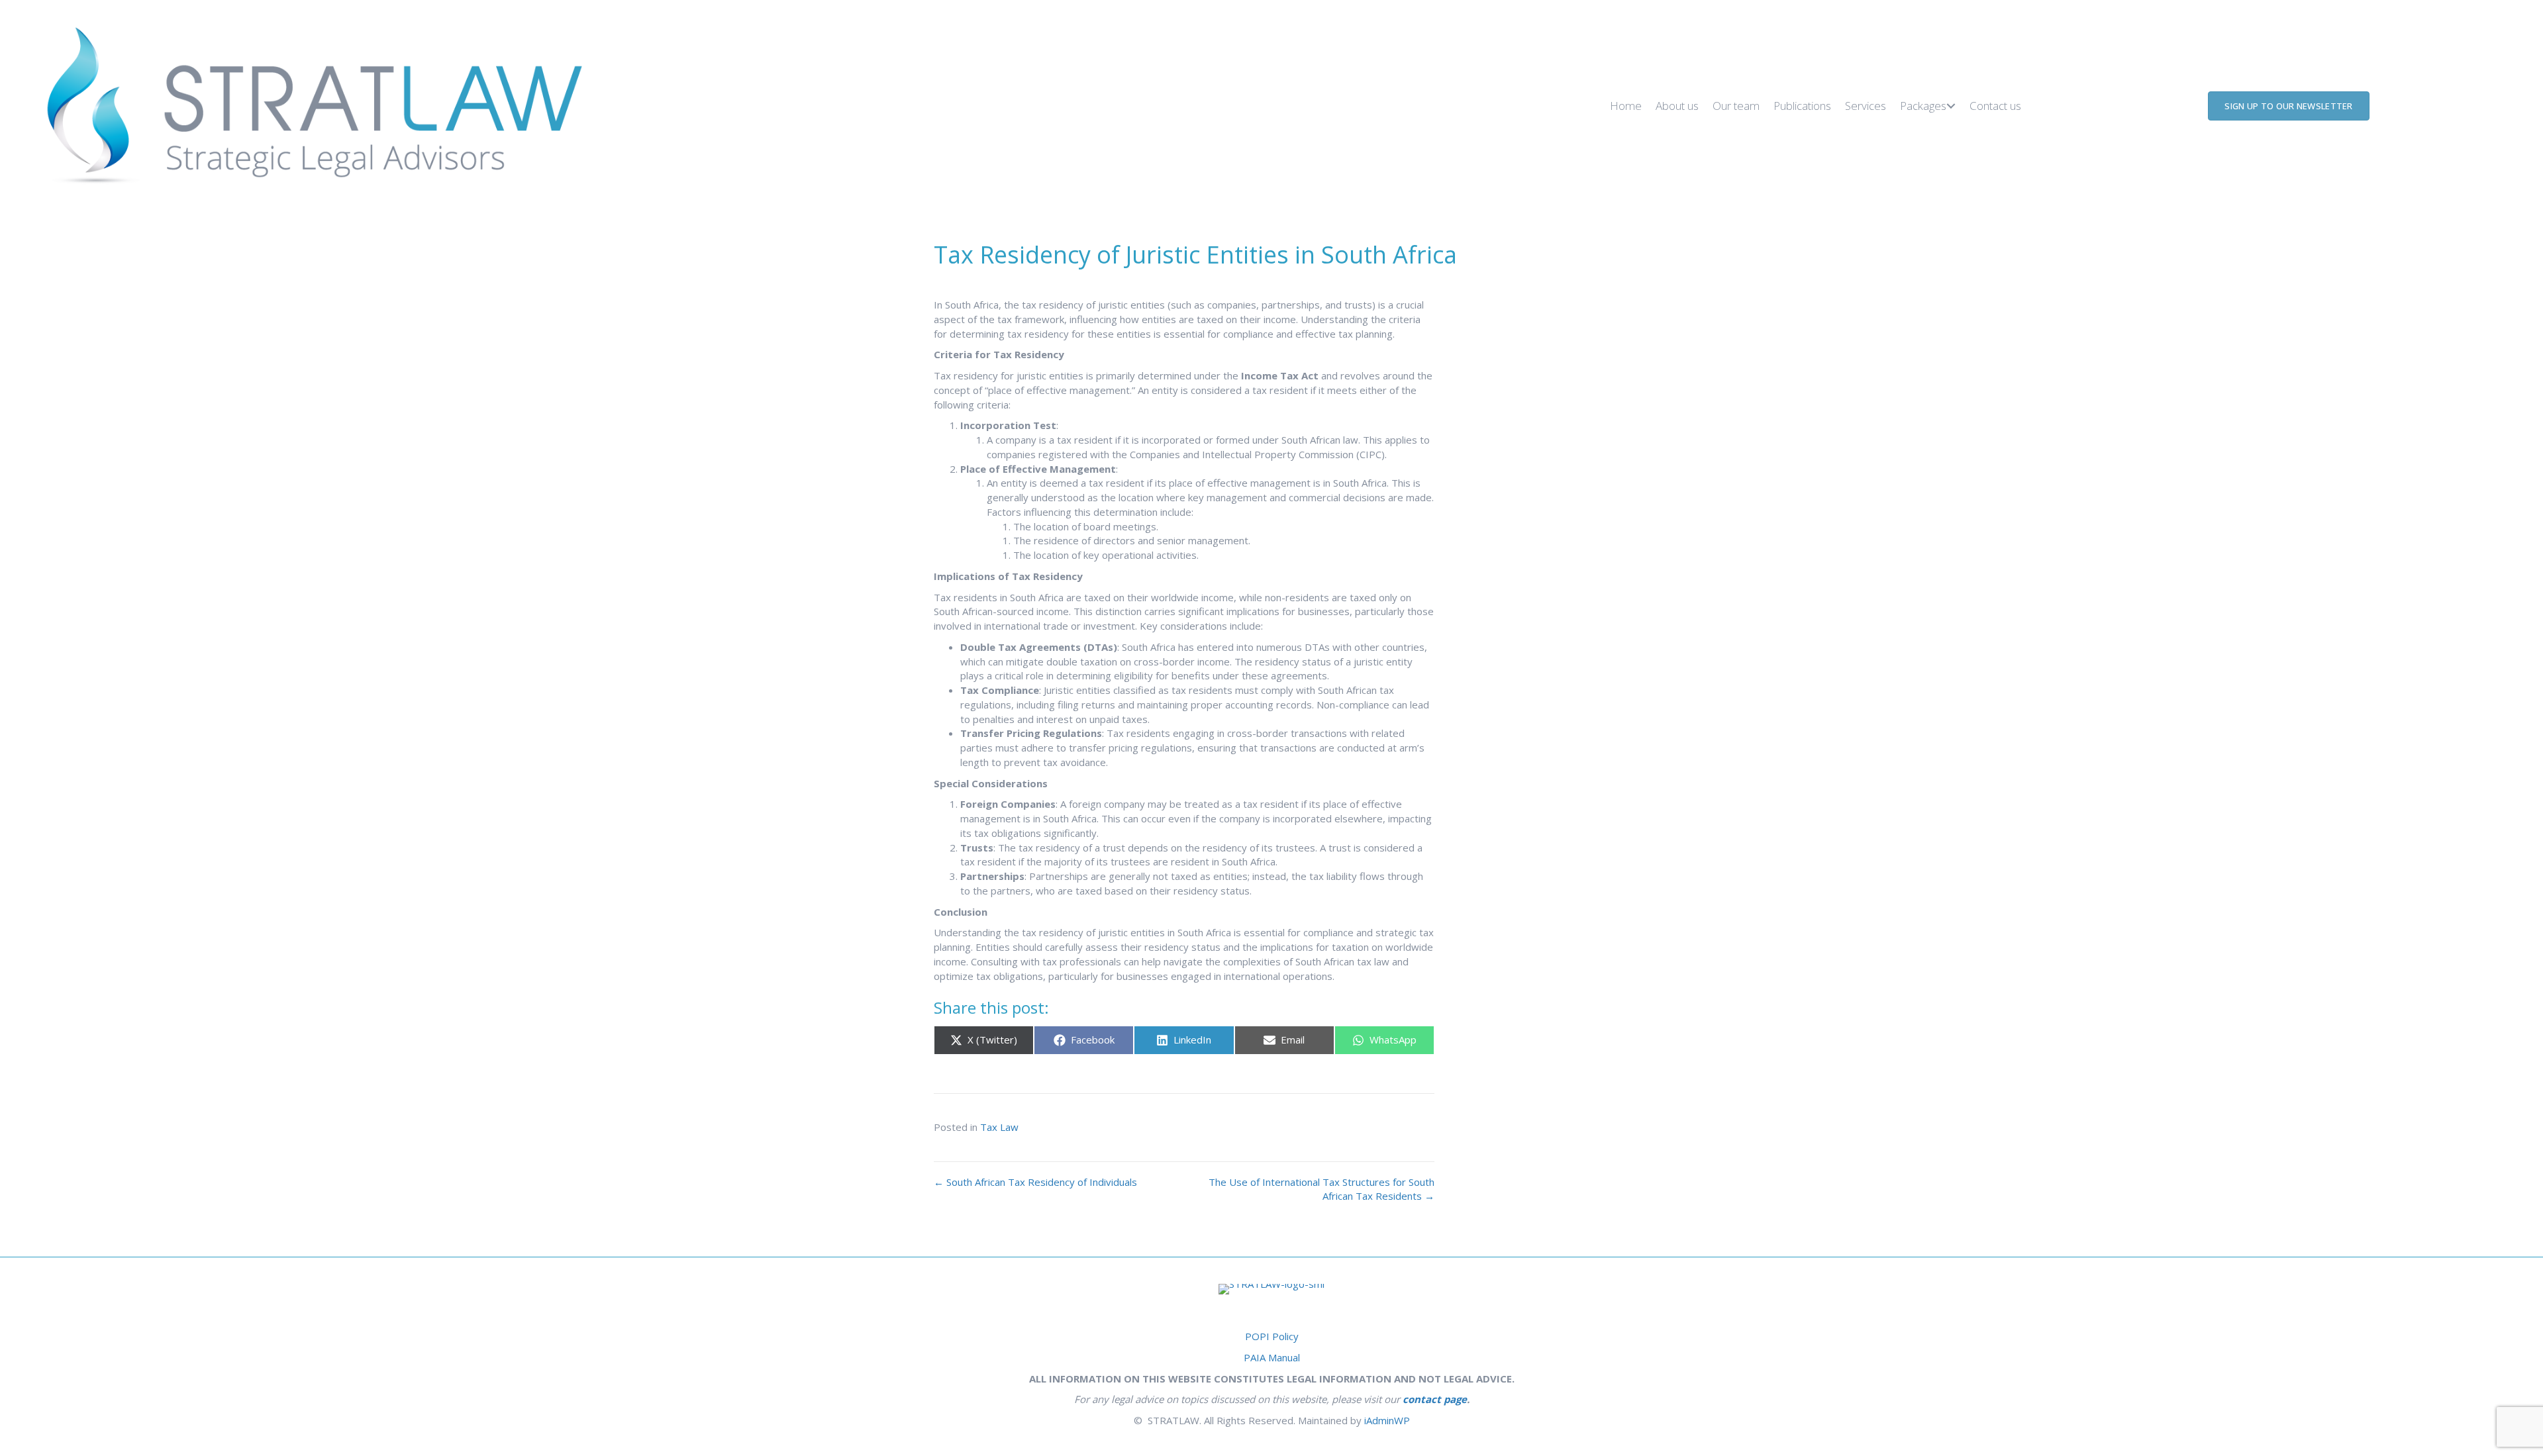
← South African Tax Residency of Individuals (1035, 1182)
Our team (1736, 106)
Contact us (1995, 106)
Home (1626, 106)
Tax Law (999, 1127)
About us (1677, 106)
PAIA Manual (1272, 1357)
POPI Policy (1272, 1336)
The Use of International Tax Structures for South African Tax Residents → (1321, 1189)
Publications (1802, 106)
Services (1866, 106)
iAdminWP (1387, 1420)
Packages (1923, 106)
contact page (1435, 1399)
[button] (1951, 106)
